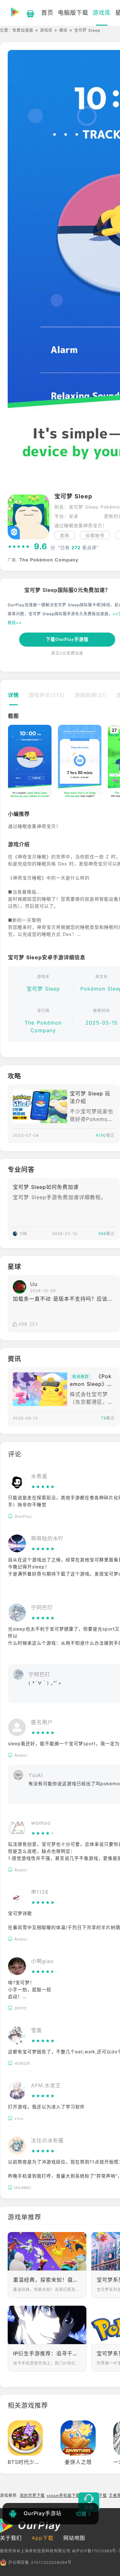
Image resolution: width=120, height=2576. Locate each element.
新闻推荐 (81, 1377)
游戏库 (46, 30)
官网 (65, 535)
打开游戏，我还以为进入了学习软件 (46, 2107)
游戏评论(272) (47, 695)
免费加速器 (23, 30)
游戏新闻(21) (91, 695)
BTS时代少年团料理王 (35, 2462)
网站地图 (74, 2538)
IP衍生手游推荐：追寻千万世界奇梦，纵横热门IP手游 (47, 2353)
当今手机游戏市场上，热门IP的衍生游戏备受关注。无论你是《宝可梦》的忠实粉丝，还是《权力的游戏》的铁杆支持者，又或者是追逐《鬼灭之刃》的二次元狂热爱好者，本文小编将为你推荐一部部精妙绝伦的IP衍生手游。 (47, 2363)
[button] (12, 764)
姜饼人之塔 (78, 2462)
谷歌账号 (95, 535)
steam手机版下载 (63, 2495)
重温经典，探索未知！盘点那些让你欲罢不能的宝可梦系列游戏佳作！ (47, 2280)
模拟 (63, 30)
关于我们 (11, 2538)
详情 (13, 695)
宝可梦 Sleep (43, 989)
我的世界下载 (32, 2495)
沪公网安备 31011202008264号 (40, 2562)
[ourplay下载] (27, 13)
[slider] (19, 547)
